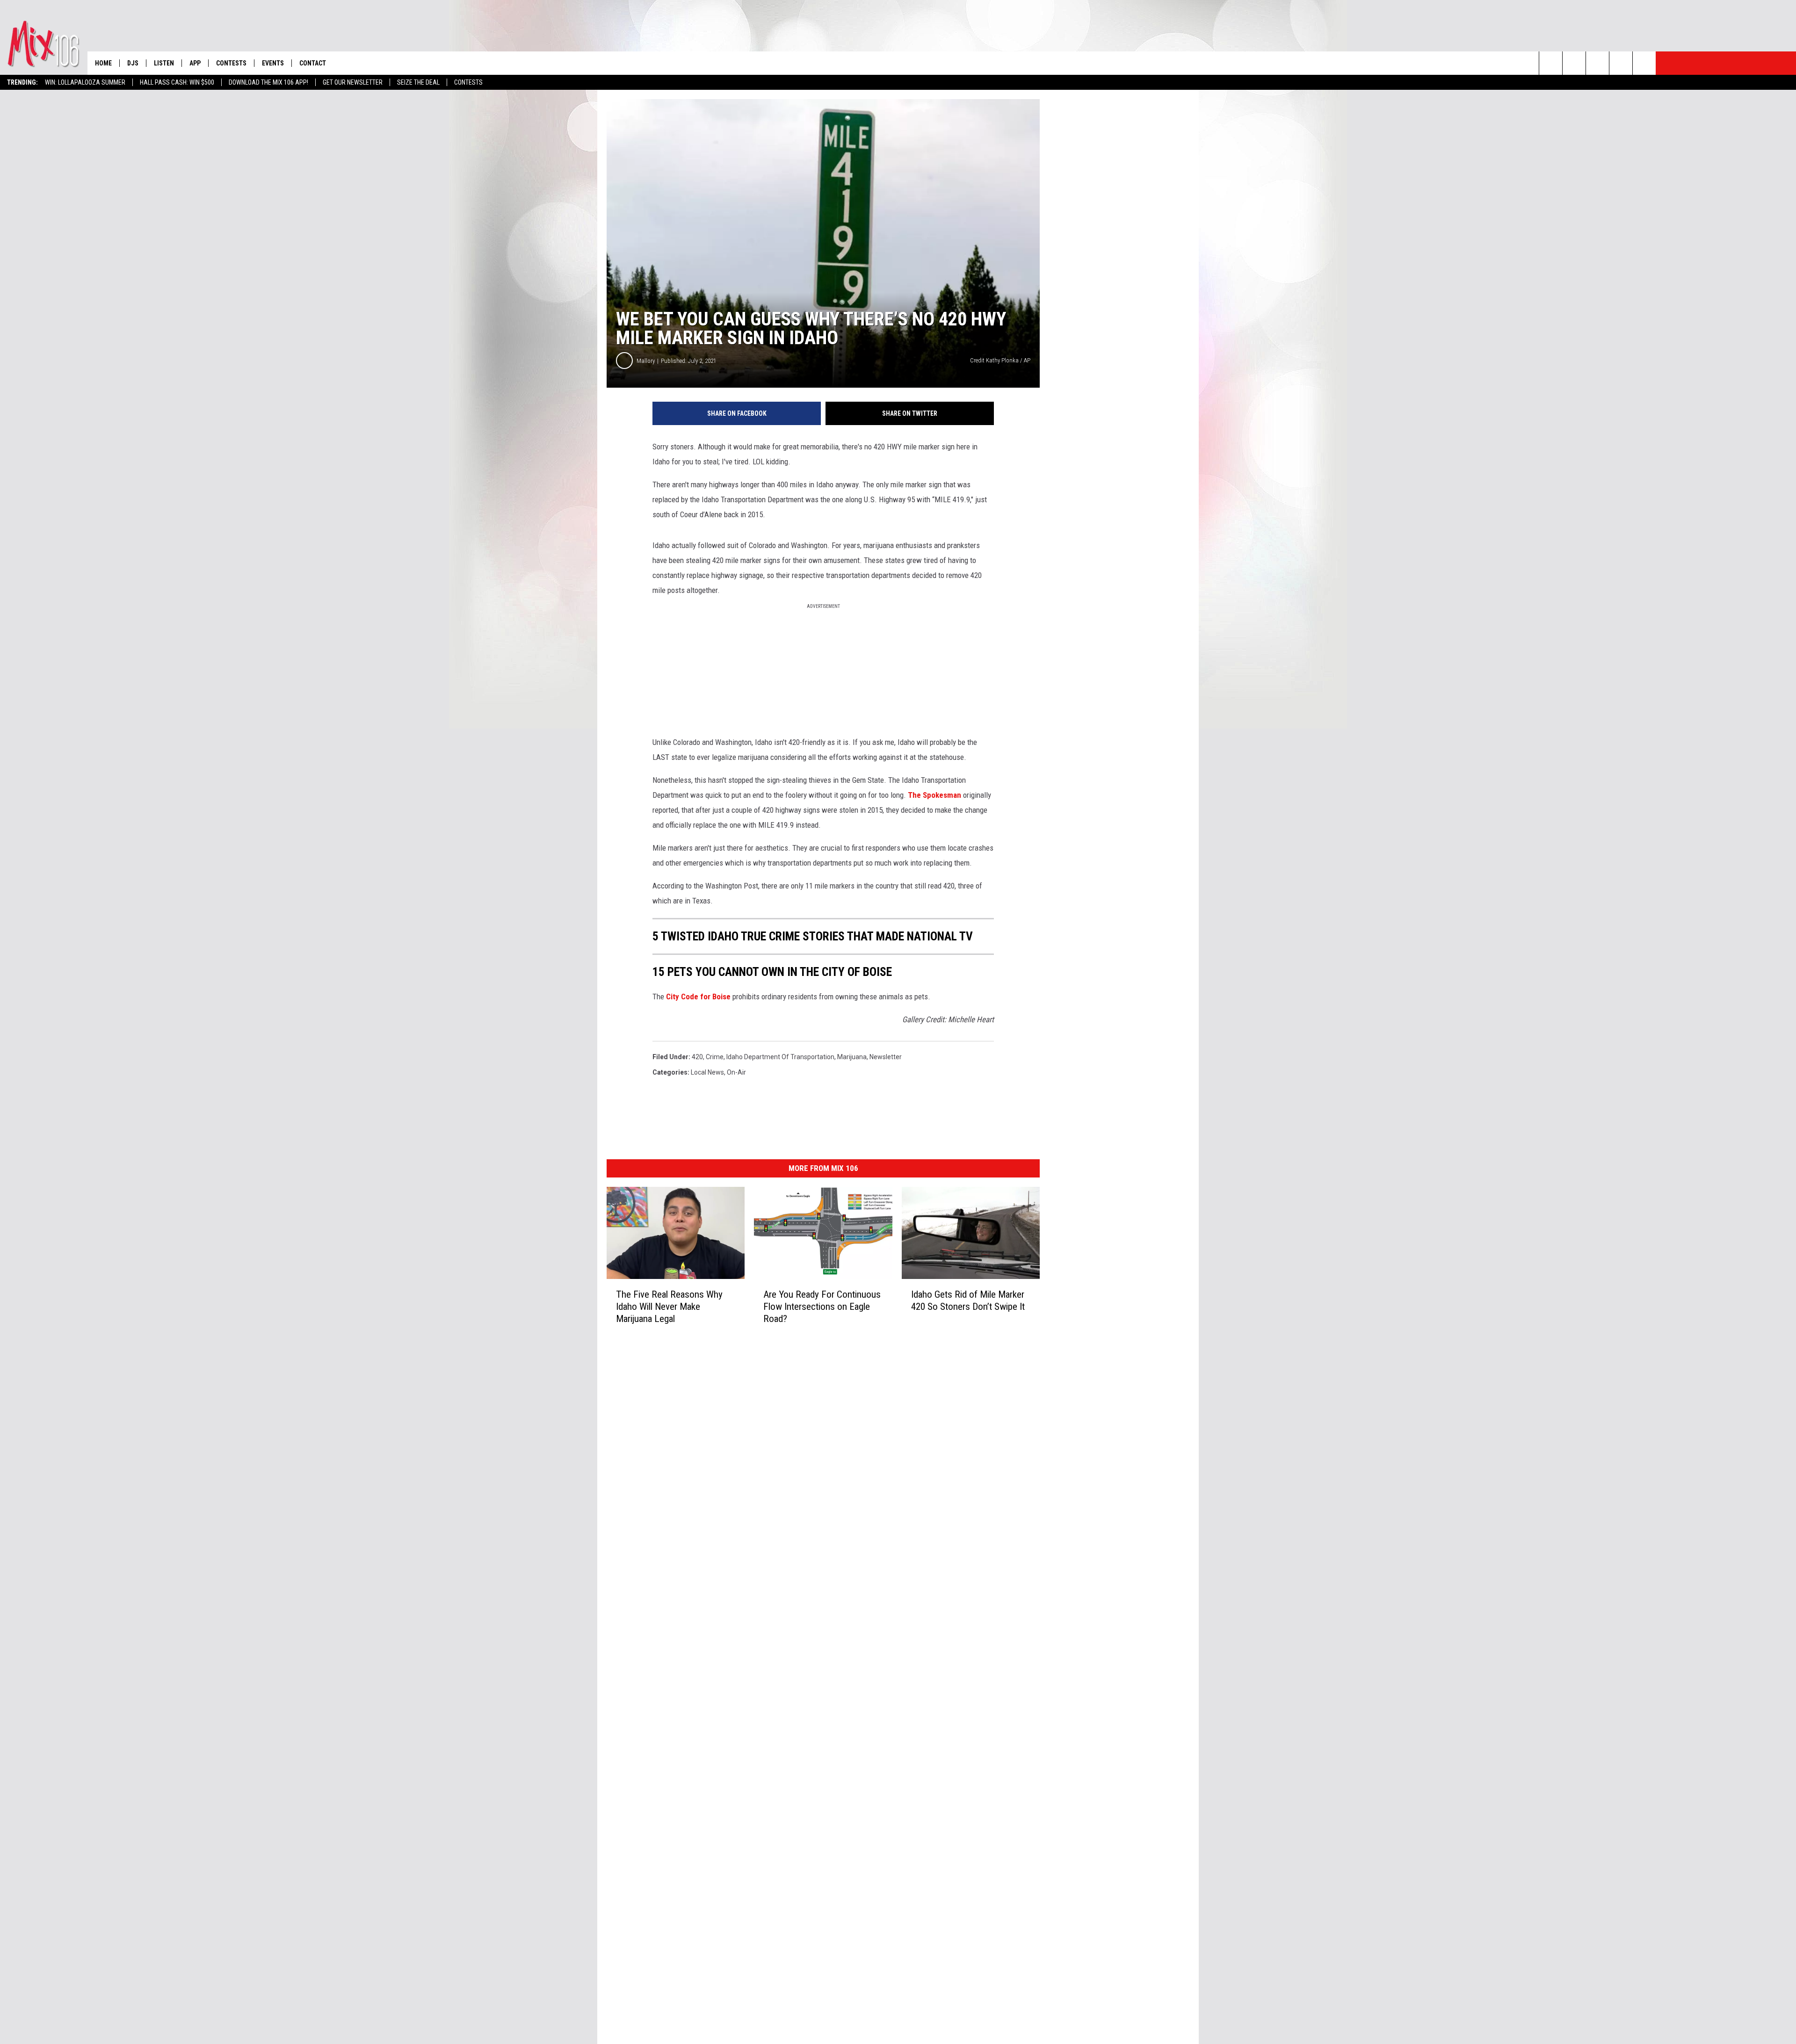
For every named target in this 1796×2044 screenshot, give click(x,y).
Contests (468, 82)
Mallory (646, 361)
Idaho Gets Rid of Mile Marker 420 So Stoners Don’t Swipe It (968, 1300)
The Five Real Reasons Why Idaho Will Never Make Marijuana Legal (669, 1307)
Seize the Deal (418, 82)
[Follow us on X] (1621, 63)
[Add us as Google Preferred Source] (1574, 63)
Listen (164, 63)
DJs (133, 63)
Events (273, 63)
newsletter (886, 1057)
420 (697, 1057)
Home (103, 63)
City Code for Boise (699, 997)
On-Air (736, 1072)
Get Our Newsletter (353, 82)
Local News (707, 1072)
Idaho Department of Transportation (780, 1057)
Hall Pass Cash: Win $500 (177, 82)
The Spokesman (934, 795)
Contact (313, 63)
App (195, 63)
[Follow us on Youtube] (1644, 63)
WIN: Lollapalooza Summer (85, 82)
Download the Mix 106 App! (268, 82)
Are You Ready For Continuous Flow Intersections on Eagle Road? (822, 1307)
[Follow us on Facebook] (1597, 63)
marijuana (852, 1057)
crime (715, 1057)
